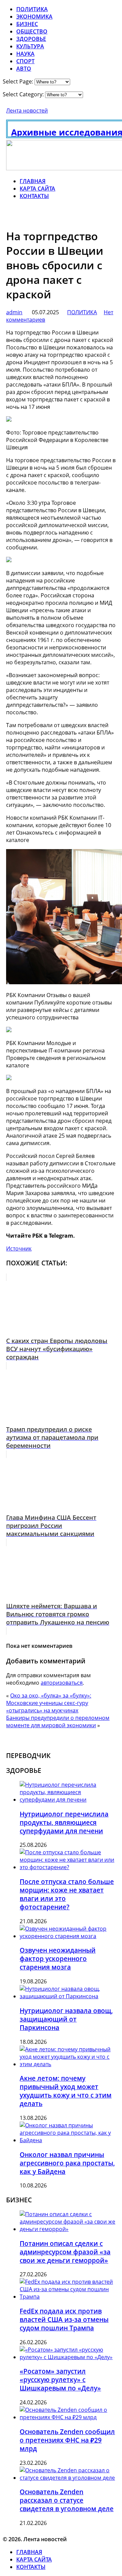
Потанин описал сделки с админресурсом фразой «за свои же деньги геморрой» (65, 2252)
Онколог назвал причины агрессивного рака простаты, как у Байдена (67, 2163)
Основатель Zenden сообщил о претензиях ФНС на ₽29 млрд (67, 2440)
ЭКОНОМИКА (34, 17)
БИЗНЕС (27, 24)
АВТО (24, 69)
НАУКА (25, 54)
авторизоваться (62, 1683)
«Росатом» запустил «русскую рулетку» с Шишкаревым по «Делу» (60, 2380)
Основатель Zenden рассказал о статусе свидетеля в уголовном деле (67, 2500)
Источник (19, 1248)
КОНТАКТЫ (34, 196)
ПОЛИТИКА (32, 9)
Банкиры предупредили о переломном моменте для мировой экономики (58, 1722)
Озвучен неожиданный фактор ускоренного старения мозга (58, 1959)
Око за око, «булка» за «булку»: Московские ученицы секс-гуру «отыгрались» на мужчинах (49, 1703)
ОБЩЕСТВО (32, 31)
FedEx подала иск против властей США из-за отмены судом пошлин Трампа (64, 2319)
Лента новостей (27, 110)
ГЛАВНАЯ (33, 181)
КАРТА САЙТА (37, 189)
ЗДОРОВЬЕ (31, 39)
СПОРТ (25, 61)
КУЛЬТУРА (30, 46)
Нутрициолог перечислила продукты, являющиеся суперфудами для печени (64, 1822)
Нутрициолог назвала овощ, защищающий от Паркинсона (66, 2019)
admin (14, 312)
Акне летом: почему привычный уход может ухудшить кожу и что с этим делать (66, 2091)
